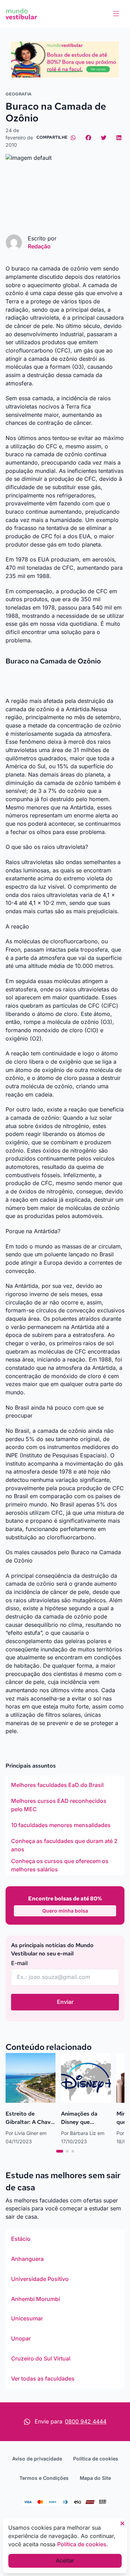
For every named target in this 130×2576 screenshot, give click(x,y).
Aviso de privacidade (37, 2459)
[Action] (65, 59)
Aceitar (65, 2560)
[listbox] (65, 1825)
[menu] (116, 14)
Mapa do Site (95, 2478)
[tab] (60, 2151)
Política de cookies (96, 2459)
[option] (65, 1785)
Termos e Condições (44, 2478)
